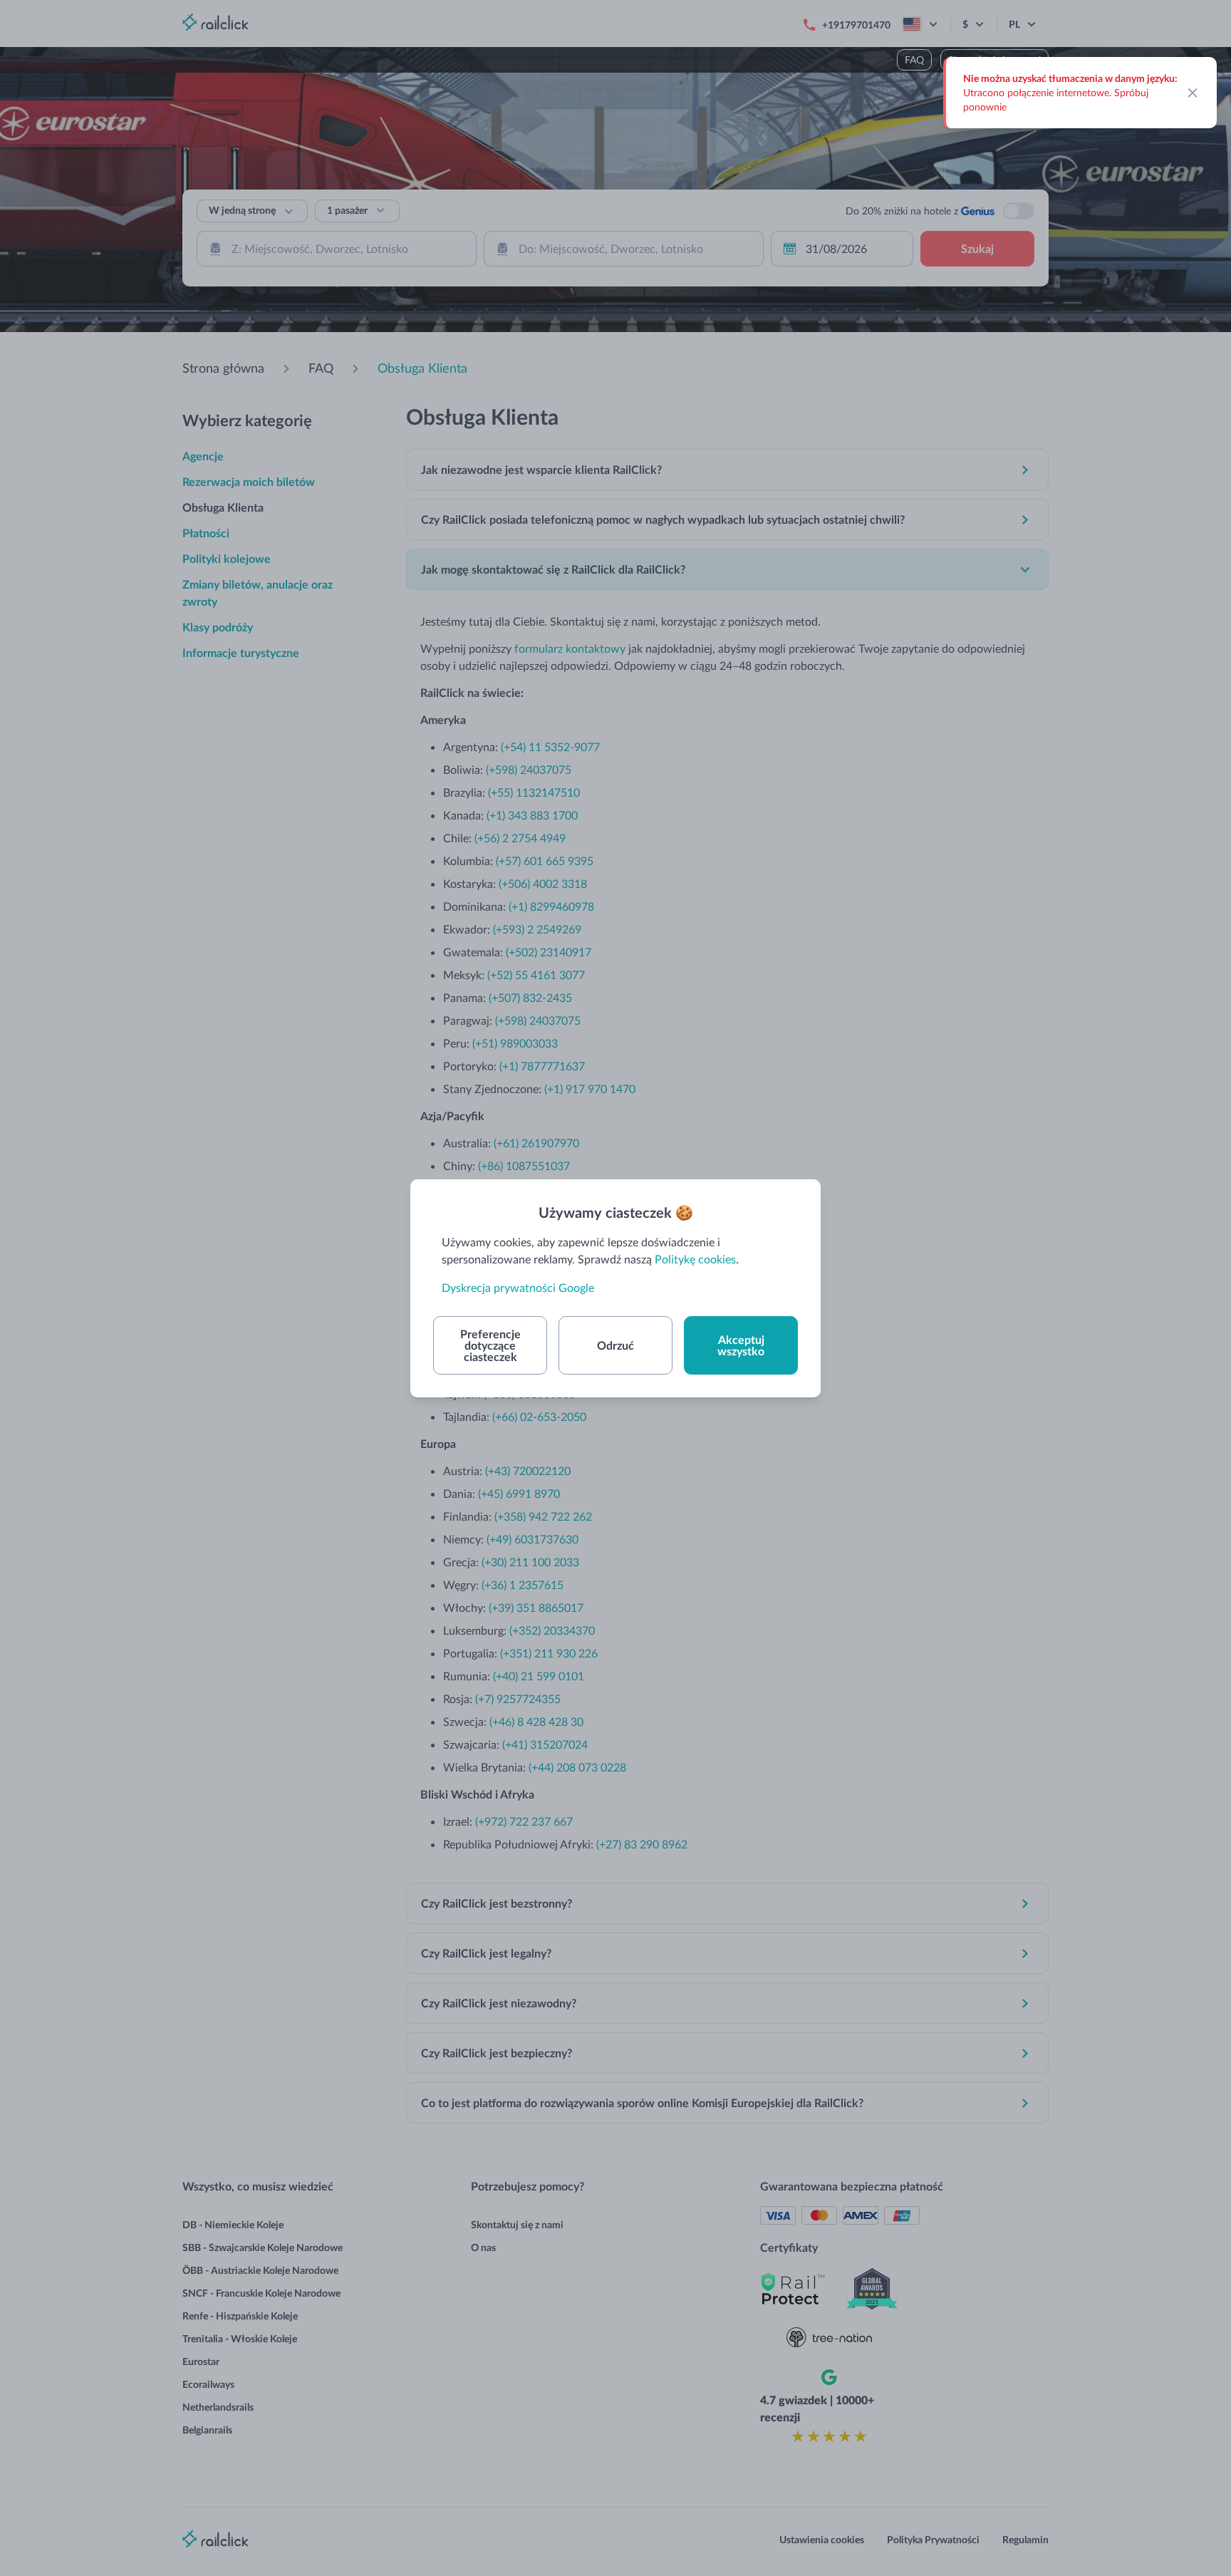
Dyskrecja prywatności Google (518, 1287)
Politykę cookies (695, 1259)
